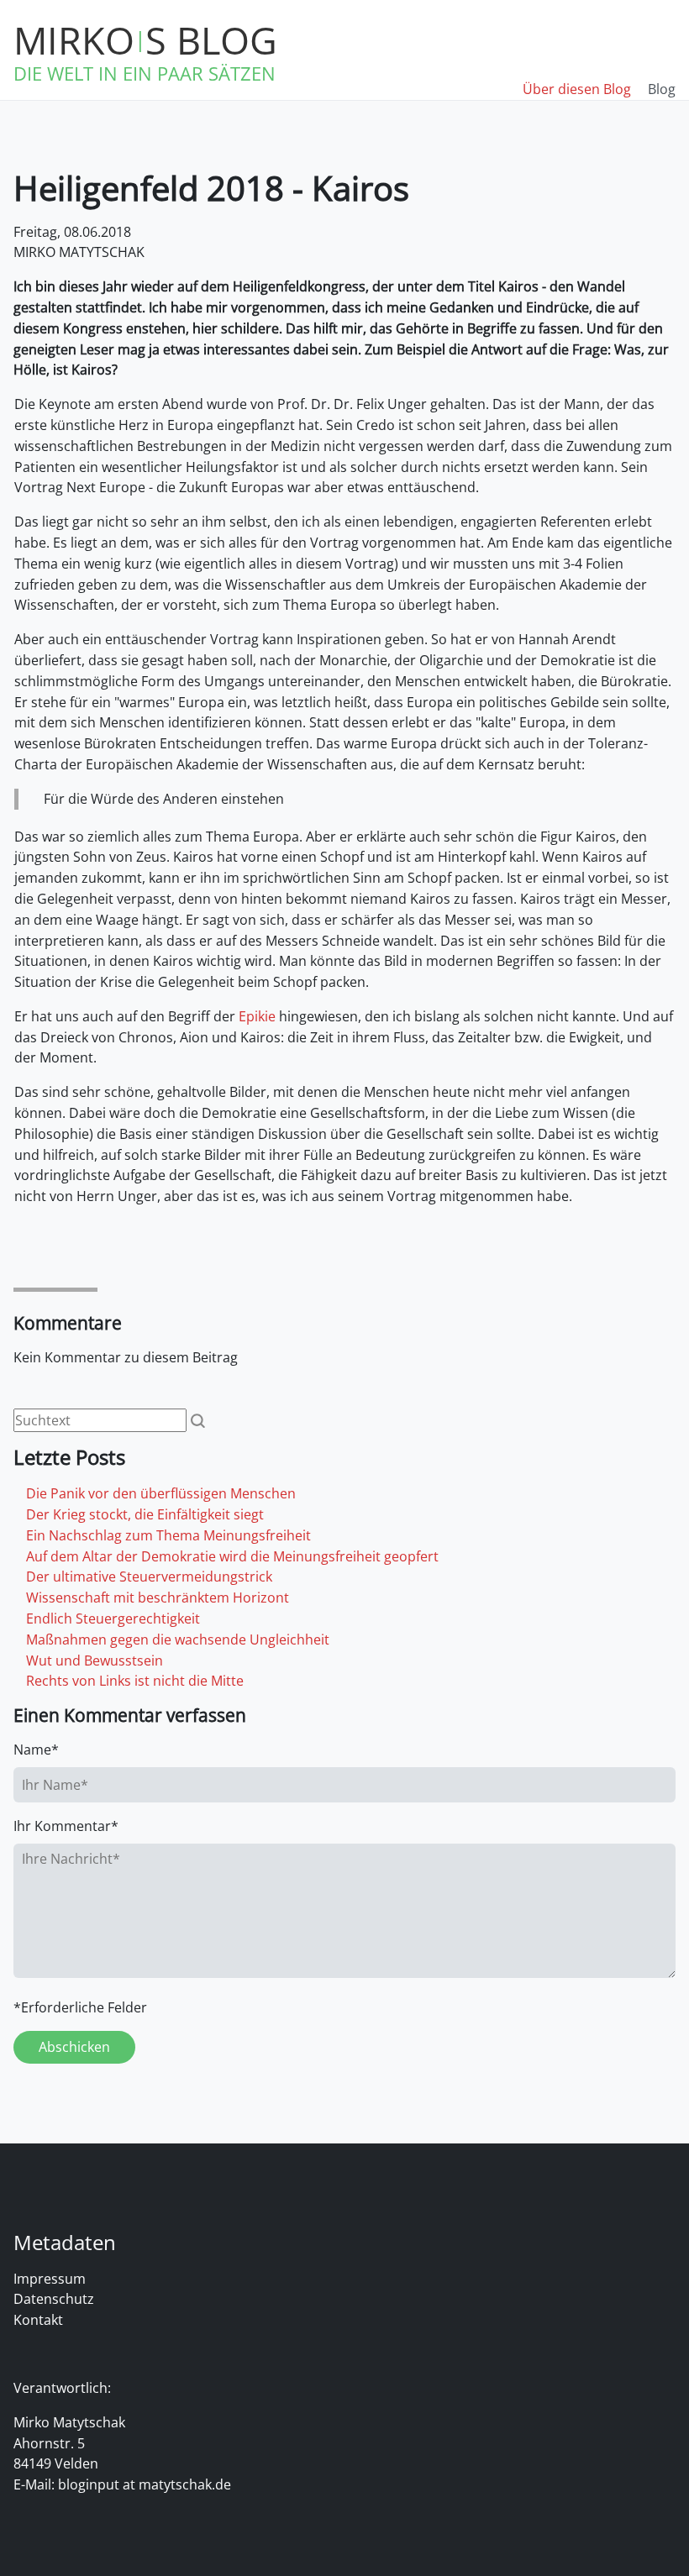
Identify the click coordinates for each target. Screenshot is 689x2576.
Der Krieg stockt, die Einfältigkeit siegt (145, 1514)
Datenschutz (54, 2299)
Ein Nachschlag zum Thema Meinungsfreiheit (168, 1535)
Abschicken (74, 2047)
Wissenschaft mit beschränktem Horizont (158, 1598)
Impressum (50, 2279)
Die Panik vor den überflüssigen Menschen (161, 1493)
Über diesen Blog (577, 89)
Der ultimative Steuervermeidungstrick (149, 1577)
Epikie (257, 1016)
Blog (662, 89)
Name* (36, 1750)
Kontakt (38, 2320)
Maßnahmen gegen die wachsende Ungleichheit (178, 1640)
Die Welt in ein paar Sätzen (145, 73)
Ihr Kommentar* (66, 1826)
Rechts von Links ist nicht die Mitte (135, 1681)
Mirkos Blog (145, 40)
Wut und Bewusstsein (95, 1660)
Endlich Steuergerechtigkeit (113, 1619)
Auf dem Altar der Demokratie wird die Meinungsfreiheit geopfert (232, 1556)
